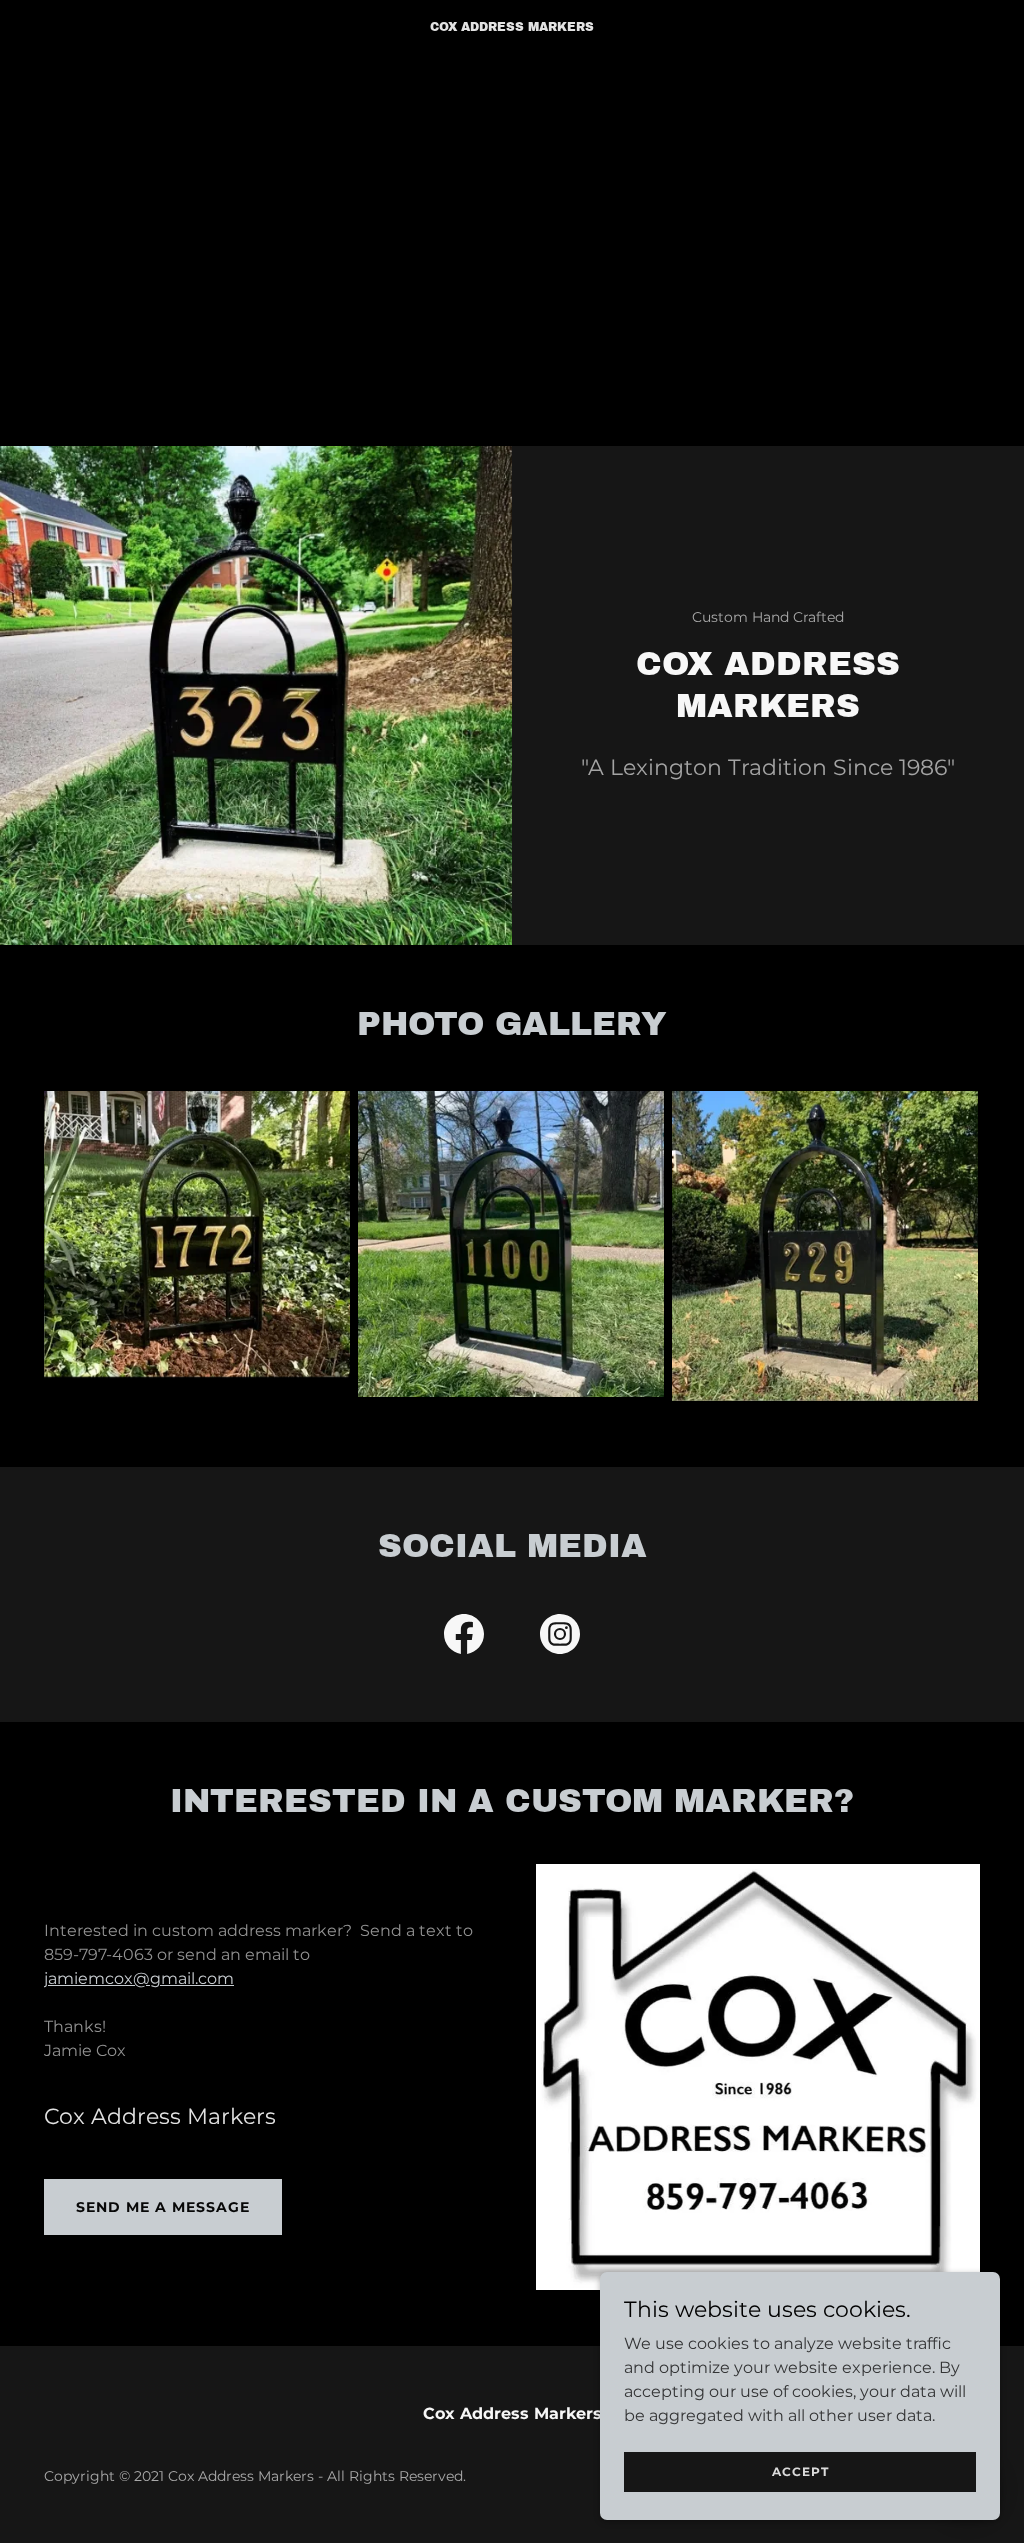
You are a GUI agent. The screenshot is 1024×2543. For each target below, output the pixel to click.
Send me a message (163, 2207)
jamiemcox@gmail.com (139, 1978)
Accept (800, 2471)
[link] (511, 25)
